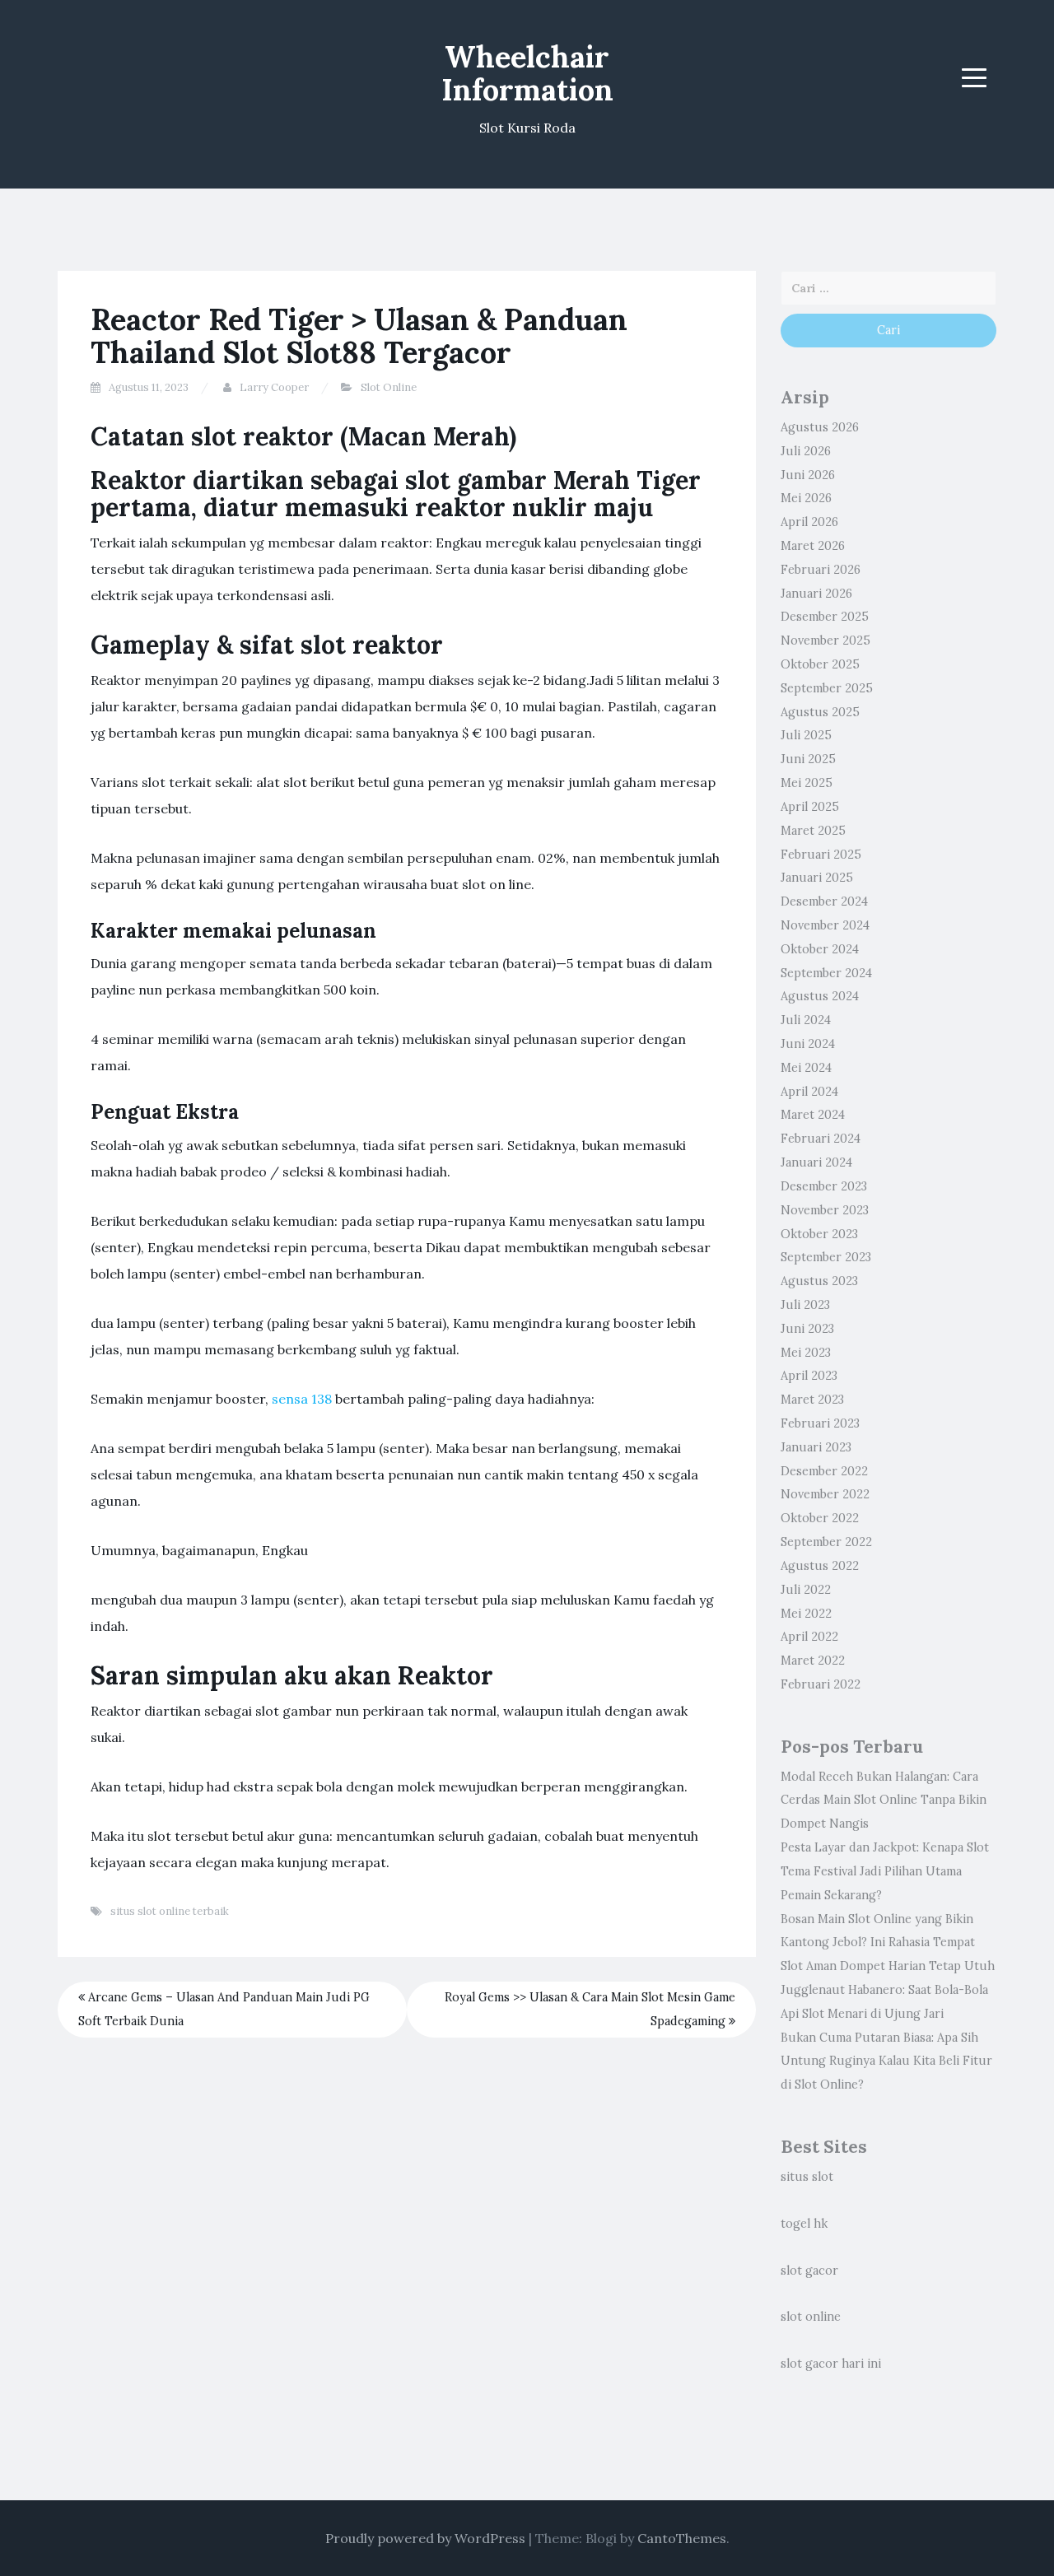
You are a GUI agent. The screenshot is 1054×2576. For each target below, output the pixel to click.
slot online (811, 2317)
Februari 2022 (821, 1684)
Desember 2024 (824, 901)
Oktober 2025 (820, 664)
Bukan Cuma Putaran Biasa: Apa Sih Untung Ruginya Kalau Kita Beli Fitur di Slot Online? (886, 2061)
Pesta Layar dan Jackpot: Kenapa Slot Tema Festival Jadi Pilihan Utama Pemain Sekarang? (885, 1871)
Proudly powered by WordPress (425, 2538)
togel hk (804, 2224)
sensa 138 (302, 1399)
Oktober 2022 (820, 1518)
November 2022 (825, 1494)
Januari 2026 (816, 594)
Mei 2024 (806, 1068)
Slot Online (389, 387)
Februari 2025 (821, 855)
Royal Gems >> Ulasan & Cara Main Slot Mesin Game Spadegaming (590, 2009)
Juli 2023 (805, 1305)
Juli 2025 (806, 735)
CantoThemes (682, 2538)
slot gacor (809, 2271)
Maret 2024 (813, 1115)
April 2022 (809, 1637)
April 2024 (809, 1092)
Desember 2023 (824, 1186)
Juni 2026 (808, 475)
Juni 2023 (807, 1329)
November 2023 (825, 1210)
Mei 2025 (807, 783)
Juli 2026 (806, 451)
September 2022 (826, 1542)
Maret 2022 (813, 1661)
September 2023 (826, 1257)
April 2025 (810, 807)
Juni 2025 (808, 759)
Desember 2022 (824, 1471)
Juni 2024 (808, 1044)
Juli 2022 (806, 1590)
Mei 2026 (806, 498)
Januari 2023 (816, 1447)
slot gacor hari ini (831, 2364)
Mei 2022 (806, 1614)
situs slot (807, 2177)
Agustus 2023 (819, 1281)
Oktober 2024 (820, 949)
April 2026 (809, 522)
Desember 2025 (825, 617)
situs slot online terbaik (170, 1911)
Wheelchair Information (527, 73)
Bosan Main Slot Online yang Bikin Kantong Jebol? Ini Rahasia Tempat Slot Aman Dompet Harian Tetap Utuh (888, 1943)
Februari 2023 (820, 1423)
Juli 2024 (806, 1020)
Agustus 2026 (820, 427)
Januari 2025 (817, 878)
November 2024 (825, 925)
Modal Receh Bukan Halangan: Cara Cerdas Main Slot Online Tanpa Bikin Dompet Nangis (884, 1800)
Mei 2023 (806, 1353)
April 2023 (809, 1376)
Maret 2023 (812, 1400)
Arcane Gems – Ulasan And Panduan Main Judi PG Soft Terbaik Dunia (224, 2009)
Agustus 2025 (820, 712)
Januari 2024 (816, 1162)
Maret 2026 (813, 546)
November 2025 (825, 641)
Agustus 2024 (820, 996)
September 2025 (827, 688)
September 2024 (826, 973)
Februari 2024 (821, 1139)
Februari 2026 (821, 570)
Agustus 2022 (820, 1566)
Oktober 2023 (819, 1234)
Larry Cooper (274, 387)
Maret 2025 (813, 831)
